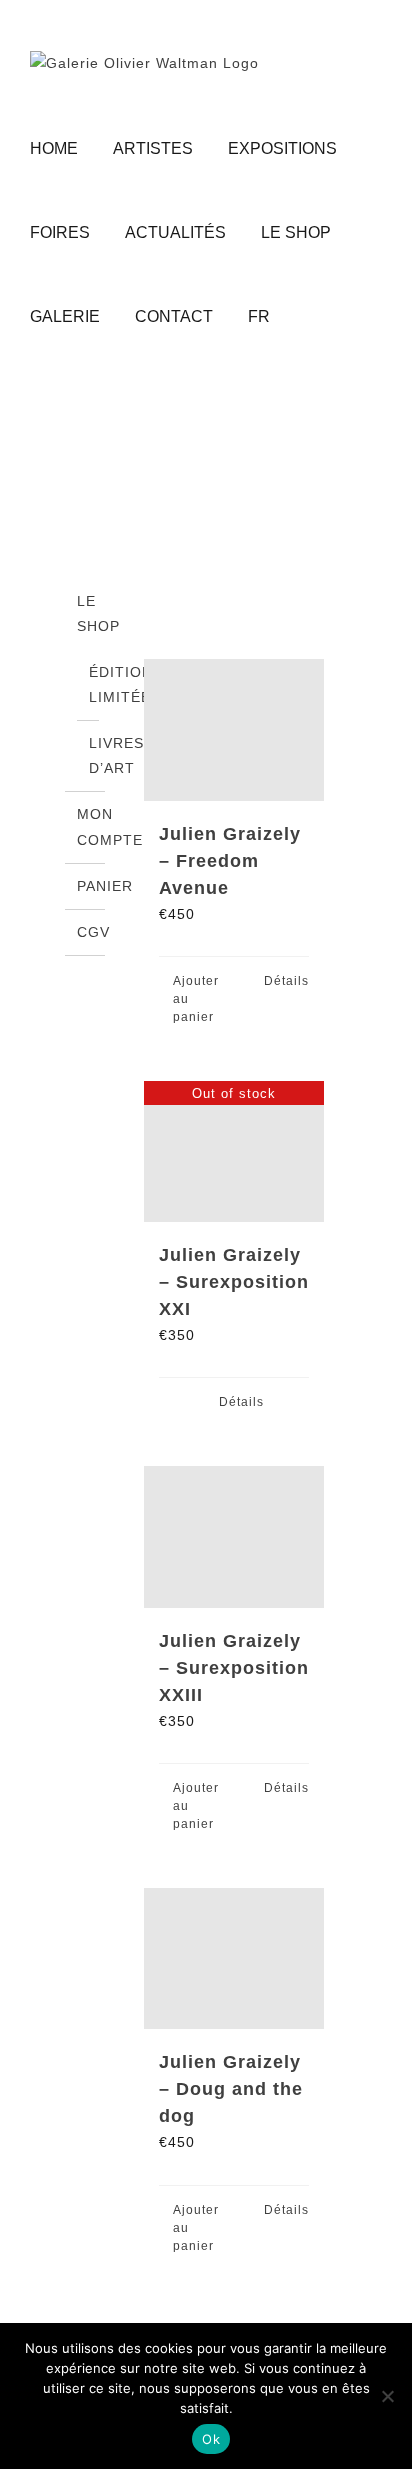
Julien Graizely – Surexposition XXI (234, 1282)
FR (259, 316)
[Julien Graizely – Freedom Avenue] (234, 729)
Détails (286, 981)
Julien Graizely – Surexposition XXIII (234, 1668)
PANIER (105, 886)
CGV (93, 932)
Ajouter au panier (196, 999)
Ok (211, 2439)
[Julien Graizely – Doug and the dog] (234, 1958)
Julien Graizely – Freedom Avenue (230, 861)
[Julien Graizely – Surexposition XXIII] (234, 1536)
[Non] (387, 2396)
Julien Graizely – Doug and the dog (231, 2089)
